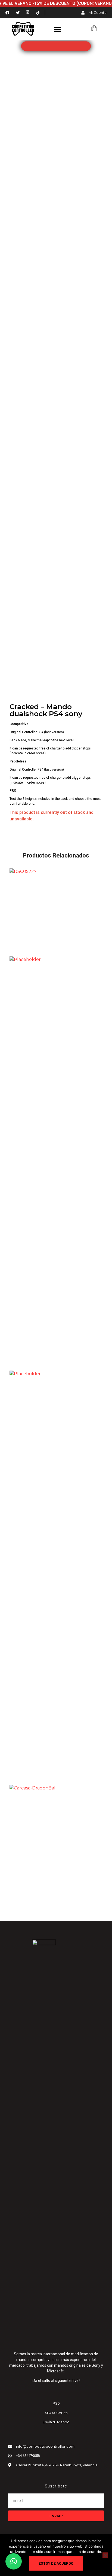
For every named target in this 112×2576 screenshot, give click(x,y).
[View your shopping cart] (94, 29)
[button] (58, 29)
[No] (105, 2555)
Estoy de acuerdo (56, 2563)
